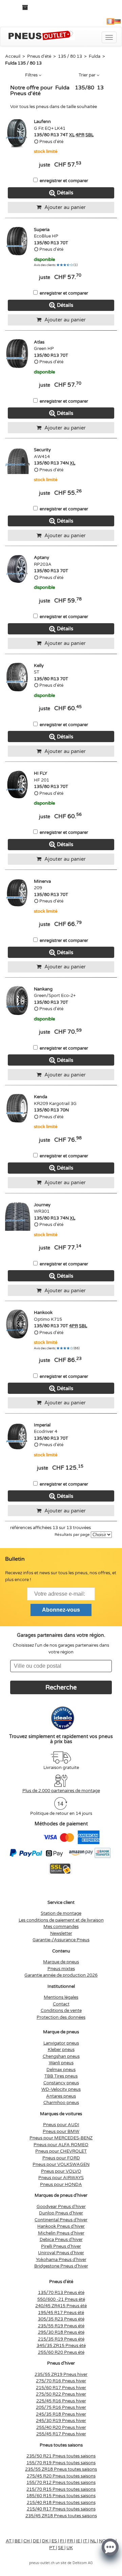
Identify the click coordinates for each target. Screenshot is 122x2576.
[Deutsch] (118, 21)
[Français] (110, 21)
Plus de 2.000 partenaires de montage (61, 1791)
